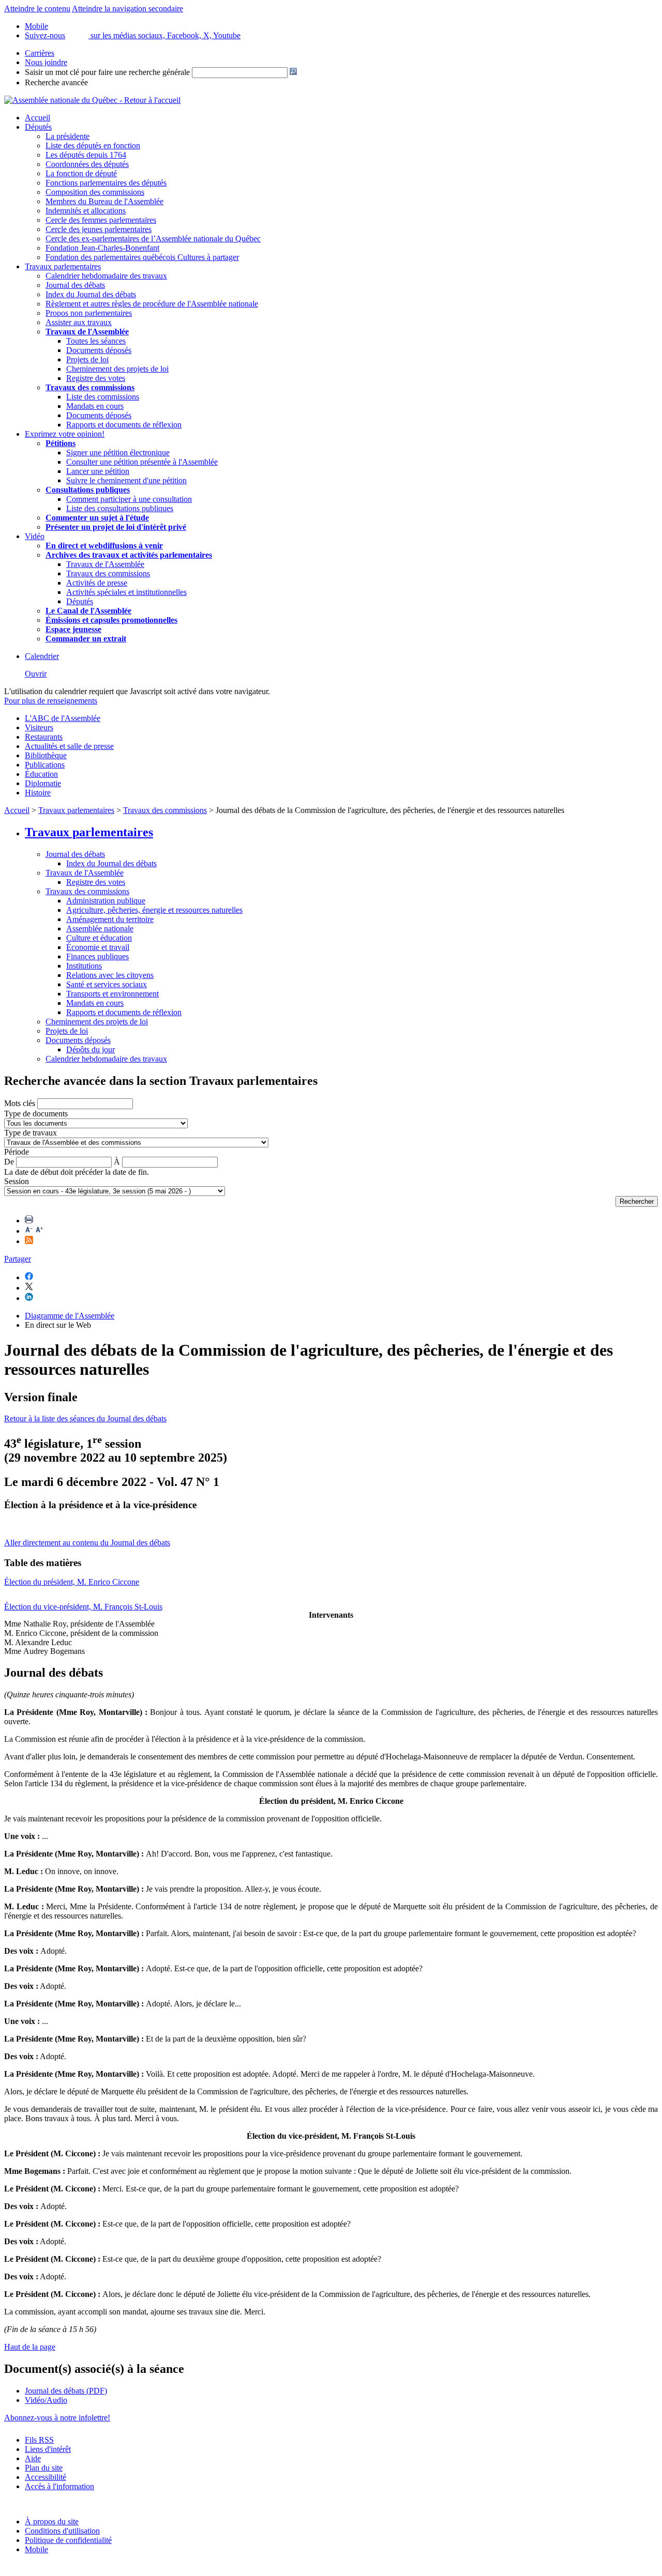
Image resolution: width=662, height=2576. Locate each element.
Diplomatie (43, 783)
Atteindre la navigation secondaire (127, 9)
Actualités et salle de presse (69, 746)
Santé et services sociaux (107, 984)
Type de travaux (31, 1133)
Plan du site (44, 2468)
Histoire (38, 793)
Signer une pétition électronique (118, 453)
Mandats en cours (95, 406)
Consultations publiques (88, 490)
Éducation (41, 774)
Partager (18, 1259)
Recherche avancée (56, 82)
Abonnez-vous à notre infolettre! (57, 2418)
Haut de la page (30, 2347)
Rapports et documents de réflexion (124, 425)
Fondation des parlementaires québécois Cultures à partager (142, 257)
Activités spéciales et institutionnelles (126, 592)
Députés (38, 127)
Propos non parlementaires (89, 313)
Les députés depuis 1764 (86, 155)
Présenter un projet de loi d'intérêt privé (116, 527)
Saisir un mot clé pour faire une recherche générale (107, 72)
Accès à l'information (59, 2486)
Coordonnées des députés (87, 164)
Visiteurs (39, 727)
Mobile (36, 2549)
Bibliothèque (46, 755)
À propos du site (52, 2521)
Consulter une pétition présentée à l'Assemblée (142, 462)
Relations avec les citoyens (110, 975)
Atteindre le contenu (37, 9)
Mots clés (20, 1103)
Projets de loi (87, 359)
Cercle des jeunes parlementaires (99, 229)
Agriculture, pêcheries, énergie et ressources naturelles (154, 910)
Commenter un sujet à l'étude (97, 518)
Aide (33, 2458)
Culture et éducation (99, 938)
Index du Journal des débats (91, 294)
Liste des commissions (103, 397)
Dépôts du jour (91, 1049)
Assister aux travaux (79, 322)
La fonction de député (81, 173)
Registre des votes (96, 378)
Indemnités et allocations (86, 211)
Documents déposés (99, 350)
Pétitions (61, 443)
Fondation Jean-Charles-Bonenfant (102, 248)
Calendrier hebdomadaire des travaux (106, 276)
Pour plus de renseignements (51, 701)
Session (17, 1181)
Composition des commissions (95, 192)
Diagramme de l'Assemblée (70, 1316)
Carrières (40, 53)
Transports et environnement (112, 994)
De (9, 1162)
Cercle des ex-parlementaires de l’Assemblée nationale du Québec (153, 239)
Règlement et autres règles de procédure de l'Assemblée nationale (152, 304)
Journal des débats (75, 285)
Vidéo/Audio (46, 2400)
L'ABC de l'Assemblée (63, 718)
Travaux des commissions (90, 387)
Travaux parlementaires (63, 266)
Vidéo (35, 536)
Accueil (37, 118)
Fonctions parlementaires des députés (106, 183)
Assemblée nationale (100, 929)
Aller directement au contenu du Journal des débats (87, 1543)
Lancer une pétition (98, 471)
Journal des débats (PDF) (66, 2391)
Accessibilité (46, 2477)
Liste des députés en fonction (93, 145)
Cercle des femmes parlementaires (101, 220)
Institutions (84, 966)
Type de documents (36, 1114)
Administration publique (106, 901)
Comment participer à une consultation (129, 499)
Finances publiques (97, 956)
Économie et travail (98, 947)
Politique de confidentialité (68, 2540)
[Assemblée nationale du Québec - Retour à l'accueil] (92, 100)
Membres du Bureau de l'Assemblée (104, 201)
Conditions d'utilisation (62, 2531)
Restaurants (44, 737)
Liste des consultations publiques (120, 508)
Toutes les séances (96, 341)
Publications (45, 765)
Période (17, 1152)
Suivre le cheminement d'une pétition (126, 480)
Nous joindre (46, 62)
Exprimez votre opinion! (65, 434)
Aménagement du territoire (110, 919)
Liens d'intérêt (48, 2449)
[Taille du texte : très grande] (39, 1231)
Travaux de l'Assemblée (87, 332)
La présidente (67, 136)
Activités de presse (97, 583)
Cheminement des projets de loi (117, 369)
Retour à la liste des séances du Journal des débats (85, 1419)
